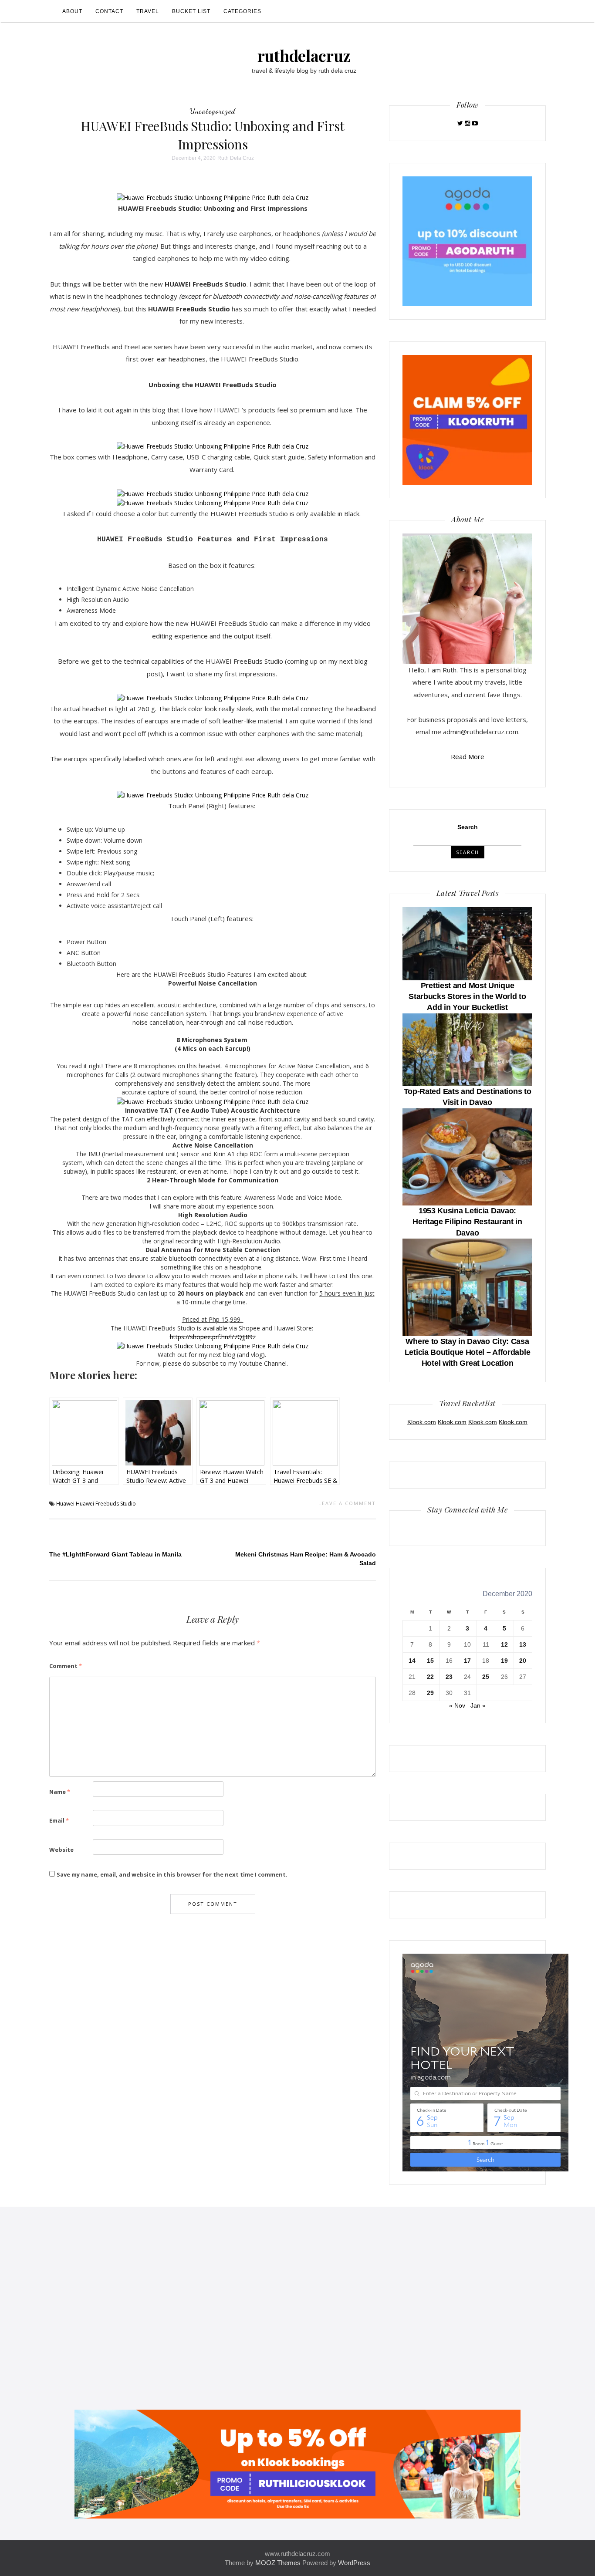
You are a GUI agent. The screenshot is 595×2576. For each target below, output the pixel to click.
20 (523, 1661)
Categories (242, 11)
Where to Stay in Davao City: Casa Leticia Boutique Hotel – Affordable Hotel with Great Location (468, 1352)
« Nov (457, 1705)
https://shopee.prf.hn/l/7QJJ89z (213, 1337)
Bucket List (191, 11)
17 (467, 1661)
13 (523, 1644)
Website (61, 1850)
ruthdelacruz (304, 55)
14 (412, 1661)
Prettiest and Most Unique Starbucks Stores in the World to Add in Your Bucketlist (467, 996)
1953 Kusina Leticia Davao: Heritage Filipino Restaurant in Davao (467, 1222)
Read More (468, 756)
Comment (66, 1666)
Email (59, 1820)
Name (60, 1792)
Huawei (65, 1504)
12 (504, 1644)
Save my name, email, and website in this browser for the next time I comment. (172, 1874)
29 (430, 1693)
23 (449, 1677)
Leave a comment (347, 1503)
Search (468, 827)
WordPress (354, 2563)
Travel (148, 11)
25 (486, 1677)
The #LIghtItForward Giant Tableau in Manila (115, 1554)
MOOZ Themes (278, 2563)
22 (430, 1677)
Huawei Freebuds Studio (106, 1504)
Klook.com (422, 1422)
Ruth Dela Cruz (236, 158)
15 (430, 1661)
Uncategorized (213, 111)
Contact (109, 11)
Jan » (478, 1705)
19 (504, 1661)
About (72, 11)
